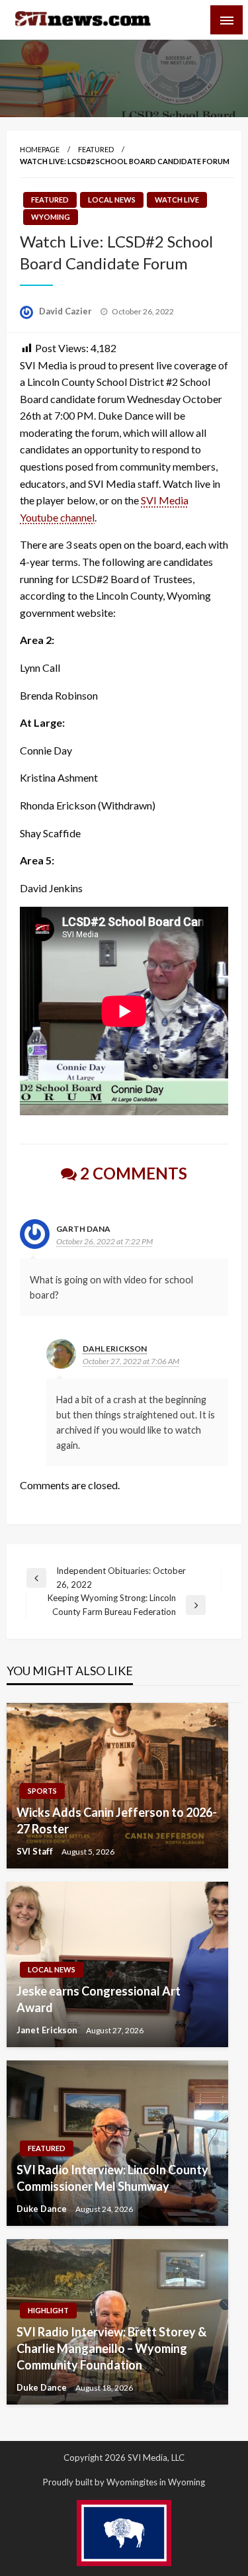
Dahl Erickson (115, 1349)
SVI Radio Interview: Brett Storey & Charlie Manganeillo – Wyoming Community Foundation (111, 2348)
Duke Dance (43, 2209)
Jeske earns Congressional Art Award (99, 1999)
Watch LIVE (177, 200)
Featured (96, 149)
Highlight (48, 2310)
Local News (112, 200)
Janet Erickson (48, 2030)
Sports (42, 1791)
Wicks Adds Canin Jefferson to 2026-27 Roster (117, 1820)
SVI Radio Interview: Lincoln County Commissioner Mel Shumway (112, 2178)
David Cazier (66, 311)
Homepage (40, 149)
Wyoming (51, 217)
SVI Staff (36, 1851)
